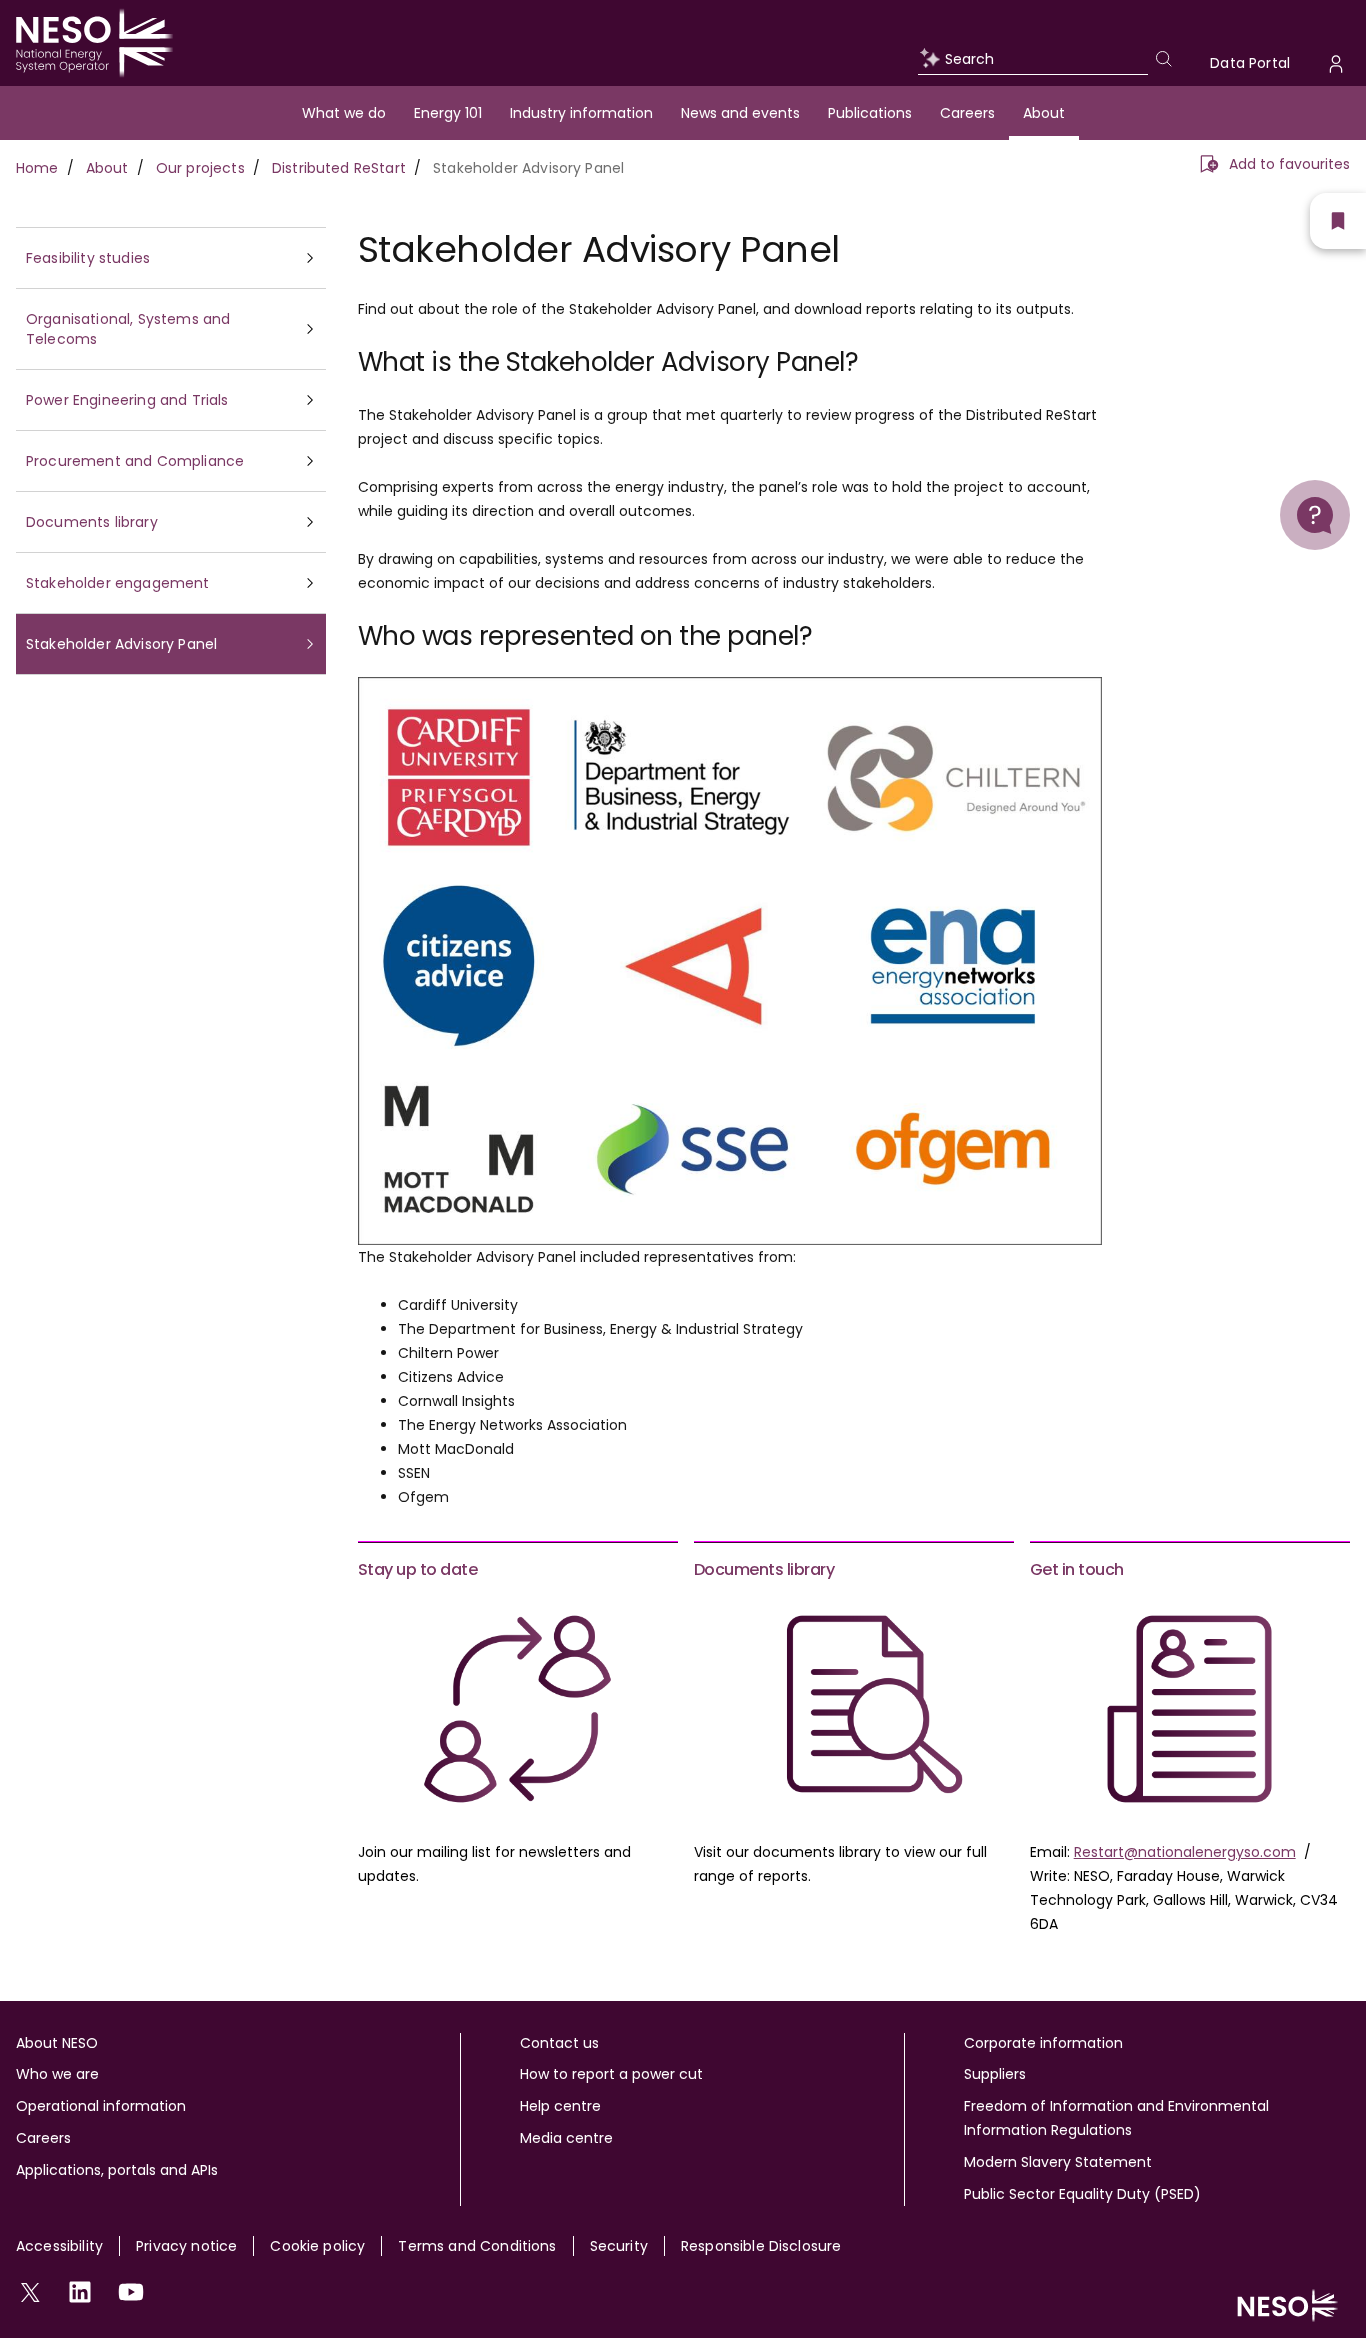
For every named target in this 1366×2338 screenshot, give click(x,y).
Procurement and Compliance (135, 461)
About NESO (57, 2043)
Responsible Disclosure (761, 2246)
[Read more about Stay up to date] (518, 1709)
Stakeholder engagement (118, 583)
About (1044, 113)
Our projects (200, 168)
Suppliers (995, 2074)
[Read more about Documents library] (854, 1709)
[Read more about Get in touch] (1190, 1709)
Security (619, 2246)
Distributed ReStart (339, 168)
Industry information (581, 113)
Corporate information (1043, 2043)
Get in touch (1077, 1569)
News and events (740, 113)
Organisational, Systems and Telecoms (128, 329)
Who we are (57, 2074)
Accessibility (59, 2246)
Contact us (559, 2043)
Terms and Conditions (477, 2246)
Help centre (560, 2106)
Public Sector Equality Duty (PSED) (1082, 2194)
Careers (967, 113)
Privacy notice (186, 2246)
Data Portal (1250, 63)
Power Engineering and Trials (127, 400)
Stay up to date (418, 1569)
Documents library (92, 522)
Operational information (101, 2106)
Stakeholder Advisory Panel (121, 644)
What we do (344, 113)
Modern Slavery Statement (1058, 2162)
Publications (870, 113)
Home (37, 168)
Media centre (566, 2138)
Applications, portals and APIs (117, 2170)
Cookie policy (317, 2246)
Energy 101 (448, 113)
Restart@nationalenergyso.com (1185, 1852)
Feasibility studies (88, 258)
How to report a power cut (611, 2074)
